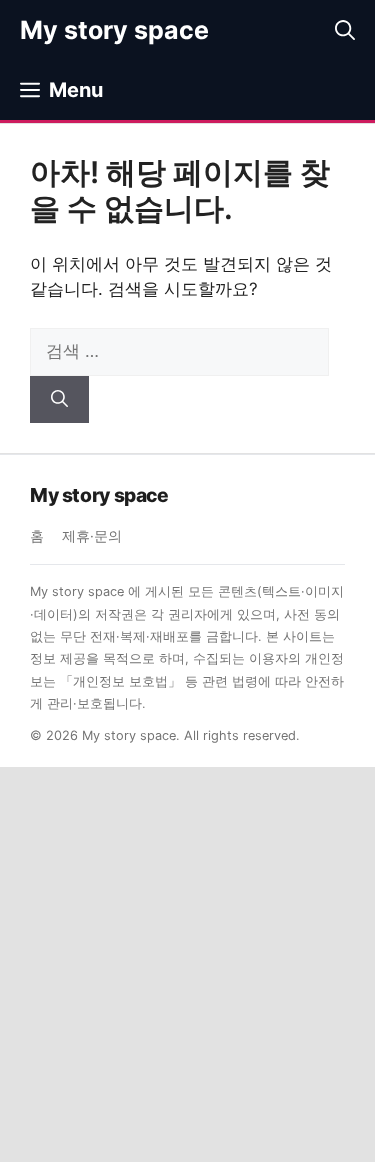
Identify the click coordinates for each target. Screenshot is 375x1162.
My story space (114, 30)
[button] (345, 30)
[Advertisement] (187, 964)
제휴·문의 (92, 536)
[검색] (59, 400)
